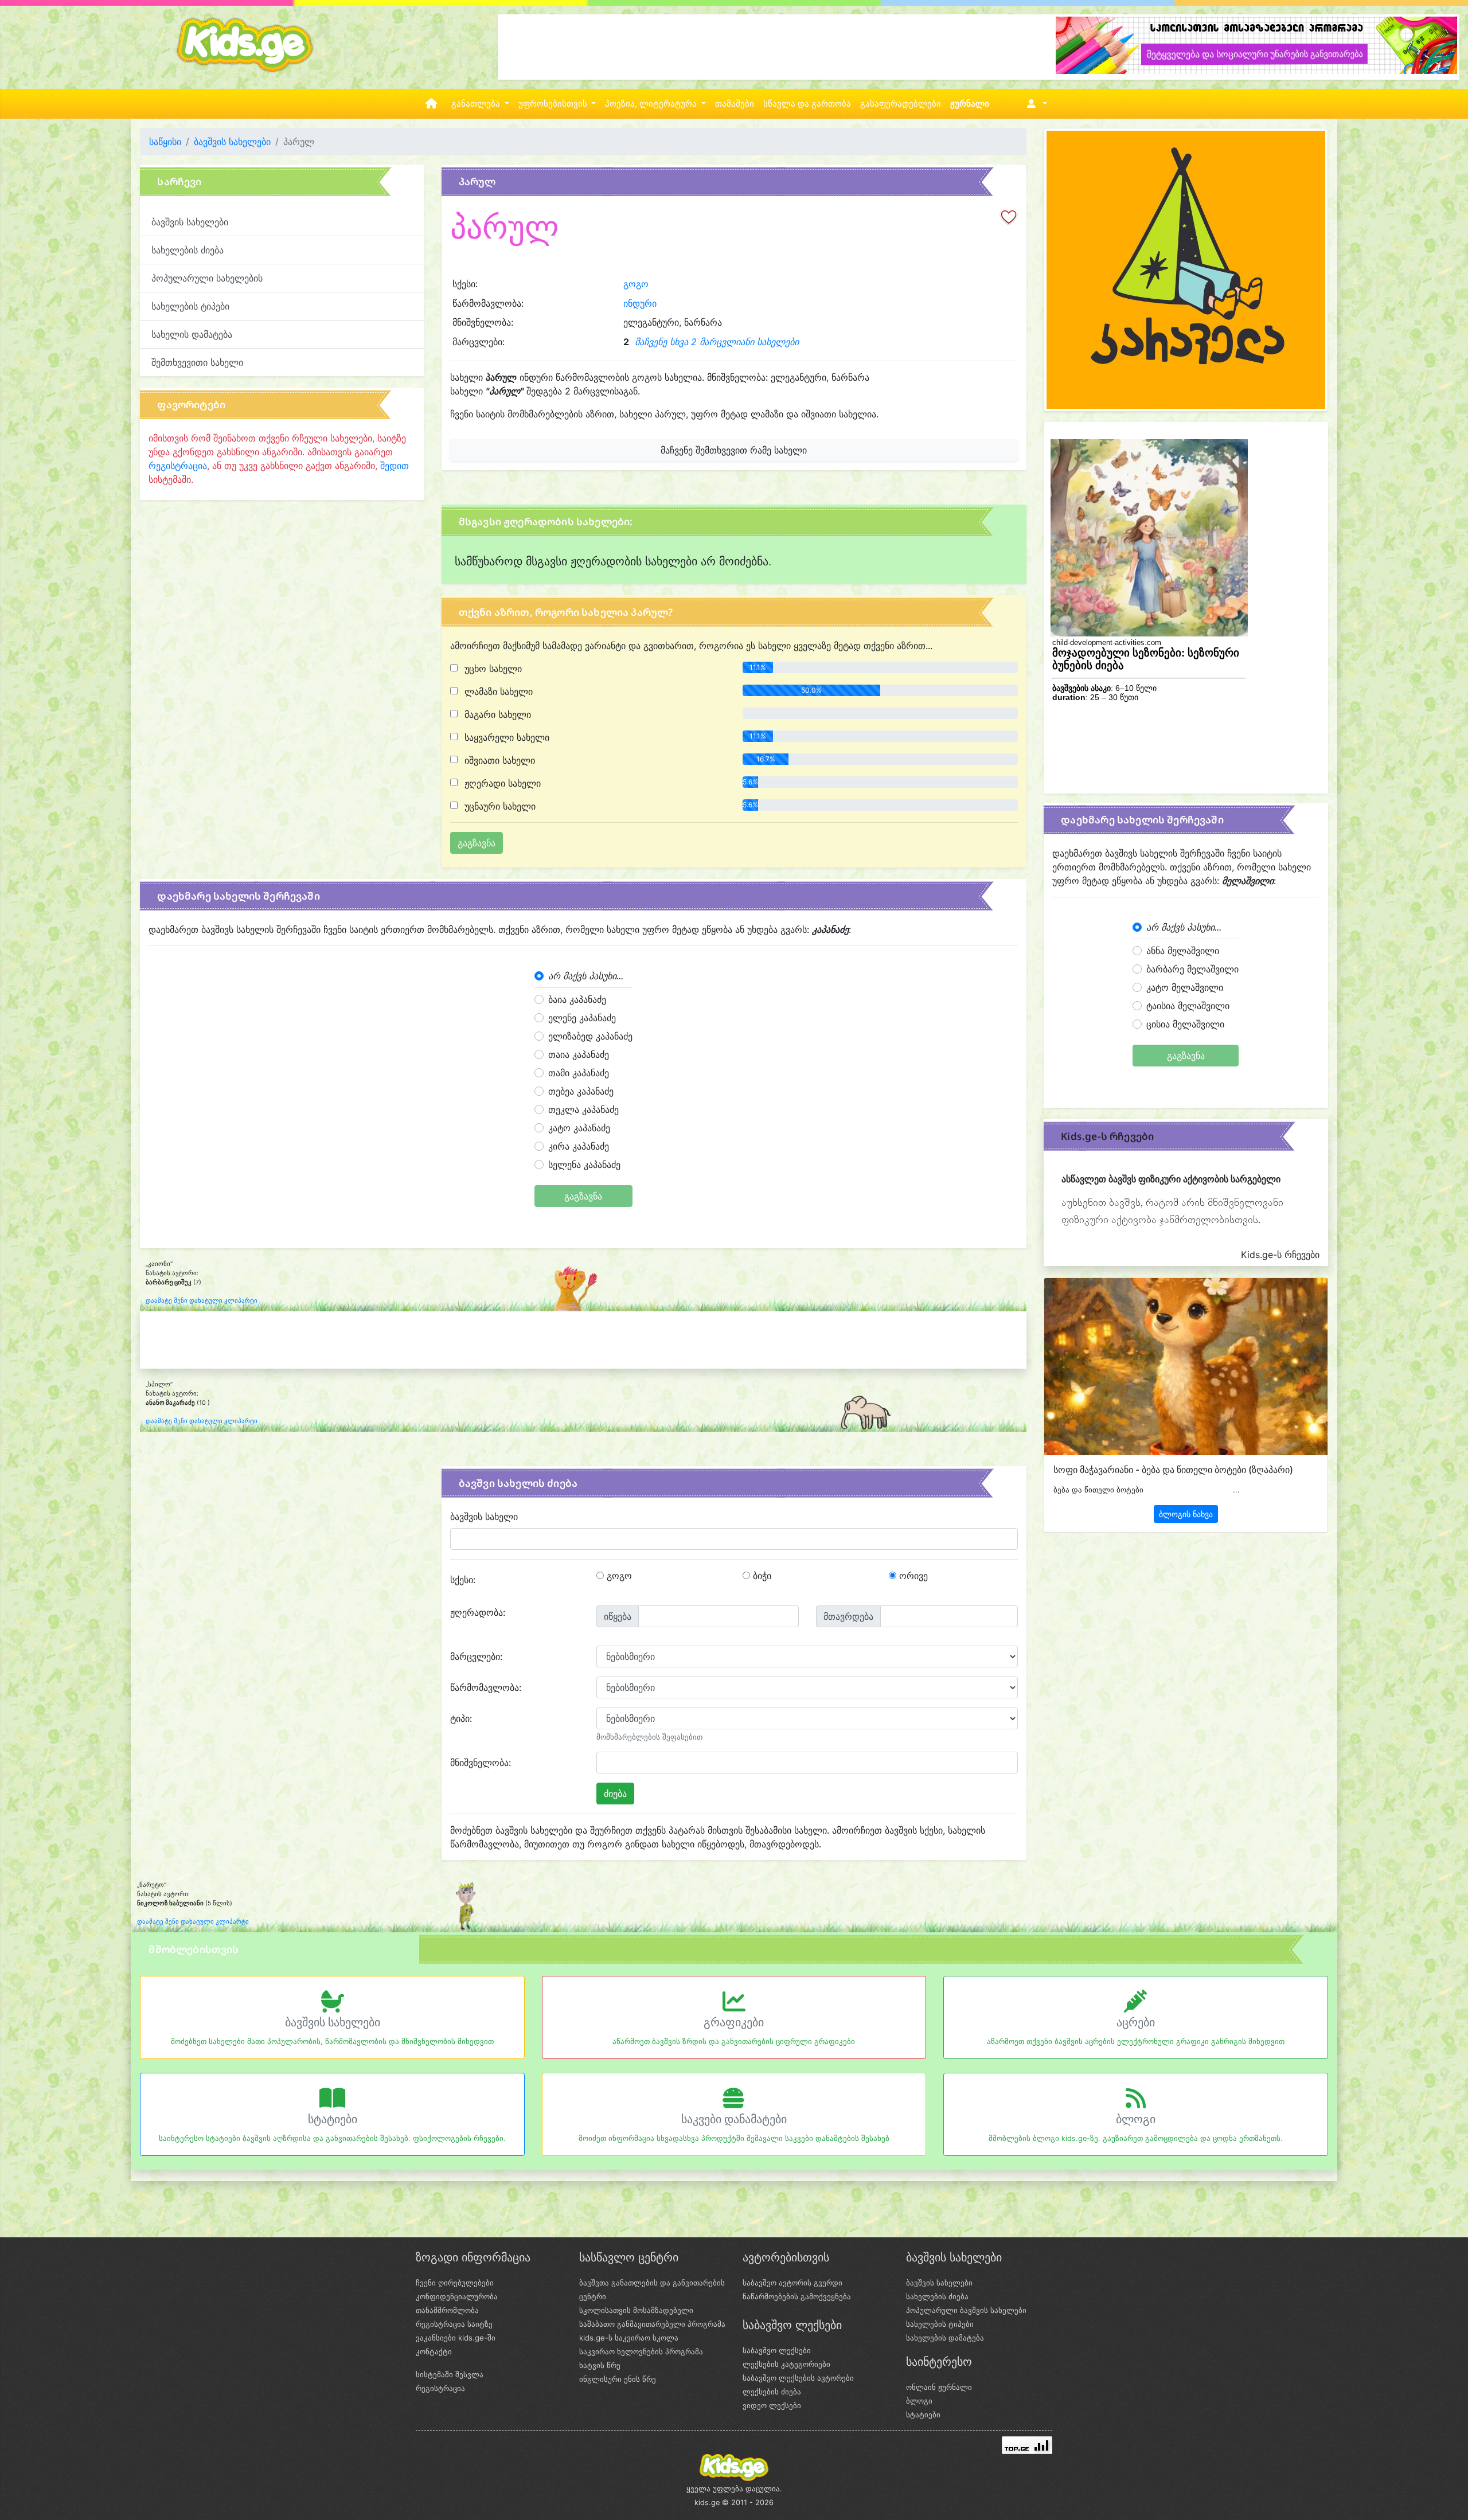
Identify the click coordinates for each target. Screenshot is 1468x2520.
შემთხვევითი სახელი (197, 362)
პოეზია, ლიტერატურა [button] (652, 104)
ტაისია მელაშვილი (1188, 1006)
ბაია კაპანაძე (577, 999)
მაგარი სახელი (496, 714)
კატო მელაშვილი (1185, 987)
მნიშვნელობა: (481, 1763)
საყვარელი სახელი (505, 737)
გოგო (636, 284)
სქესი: (463, 1580)
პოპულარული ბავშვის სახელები (966, 2310)
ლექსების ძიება (772, 2392)
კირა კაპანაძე (579, 1146)
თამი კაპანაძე (579, 1073)
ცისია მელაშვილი (1185, 1024)
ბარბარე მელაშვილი (1192, 969)
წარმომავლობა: (486, 1687)
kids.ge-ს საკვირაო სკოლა (629, 2338)
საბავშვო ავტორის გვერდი (792, 2283)
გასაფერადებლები (901, 104)
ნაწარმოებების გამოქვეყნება (797, 2296)
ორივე (912, 1576)
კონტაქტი (434, 2351)
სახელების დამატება (945, 2338)
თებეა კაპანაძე (581, 1091)
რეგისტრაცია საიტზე (454, 2324)
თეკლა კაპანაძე (583, 1109)
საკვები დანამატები (734, 2119)
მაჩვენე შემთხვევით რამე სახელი (734, 450)
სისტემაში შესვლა (450, 2374)
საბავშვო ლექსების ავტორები (798, 2378)
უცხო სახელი (492, 669)
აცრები (1136, 2022)
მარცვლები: (476, 1656)
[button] (1035, 104)
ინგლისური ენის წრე (618, 2379)
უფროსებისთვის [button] (554, 104)
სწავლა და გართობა (807, 104)
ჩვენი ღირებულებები (455, 2283)
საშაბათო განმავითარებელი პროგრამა (652, 2324)
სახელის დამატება (192, 334)
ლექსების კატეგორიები (786, 2364)
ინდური (640, 303)
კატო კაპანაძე (579, 1128)
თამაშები (735, 104)
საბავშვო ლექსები (777, 2350)
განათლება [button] (477, 104)
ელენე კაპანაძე (582, 1018)
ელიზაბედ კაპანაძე (590, 1036)
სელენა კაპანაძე (584, 1165)
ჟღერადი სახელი (501, 783)
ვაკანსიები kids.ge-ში (456, 2338)
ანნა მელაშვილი (1183, 951)
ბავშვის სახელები (232, 142)
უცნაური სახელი (499, 806)
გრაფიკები (734, 2022)
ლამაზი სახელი (497, 691)
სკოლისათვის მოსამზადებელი (636, 2310)
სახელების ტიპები (190, 306)
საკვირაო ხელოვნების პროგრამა (641, 2351)
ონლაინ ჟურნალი (939, 2387)
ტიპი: (461, 1718)
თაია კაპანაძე (579, 1054)
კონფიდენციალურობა (457, 2296)
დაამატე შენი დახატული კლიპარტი (202, 1301)
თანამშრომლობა (447, 2310)
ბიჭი (761, 1576)
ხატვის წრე (600, 2365)
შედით (395, 466)
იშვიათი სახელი (498, 760)
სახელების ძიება (188, 250)
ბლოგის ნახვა (1186, 1514)
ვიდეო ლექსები (772, 2405)
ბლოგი (1136, 2119)
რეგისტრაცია (178, 466)
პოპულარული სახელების (207, 278)
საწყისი (165, 142)
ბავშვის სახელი (484, 1517)
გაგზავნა (583, 1196)
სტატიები (333, 2119)
